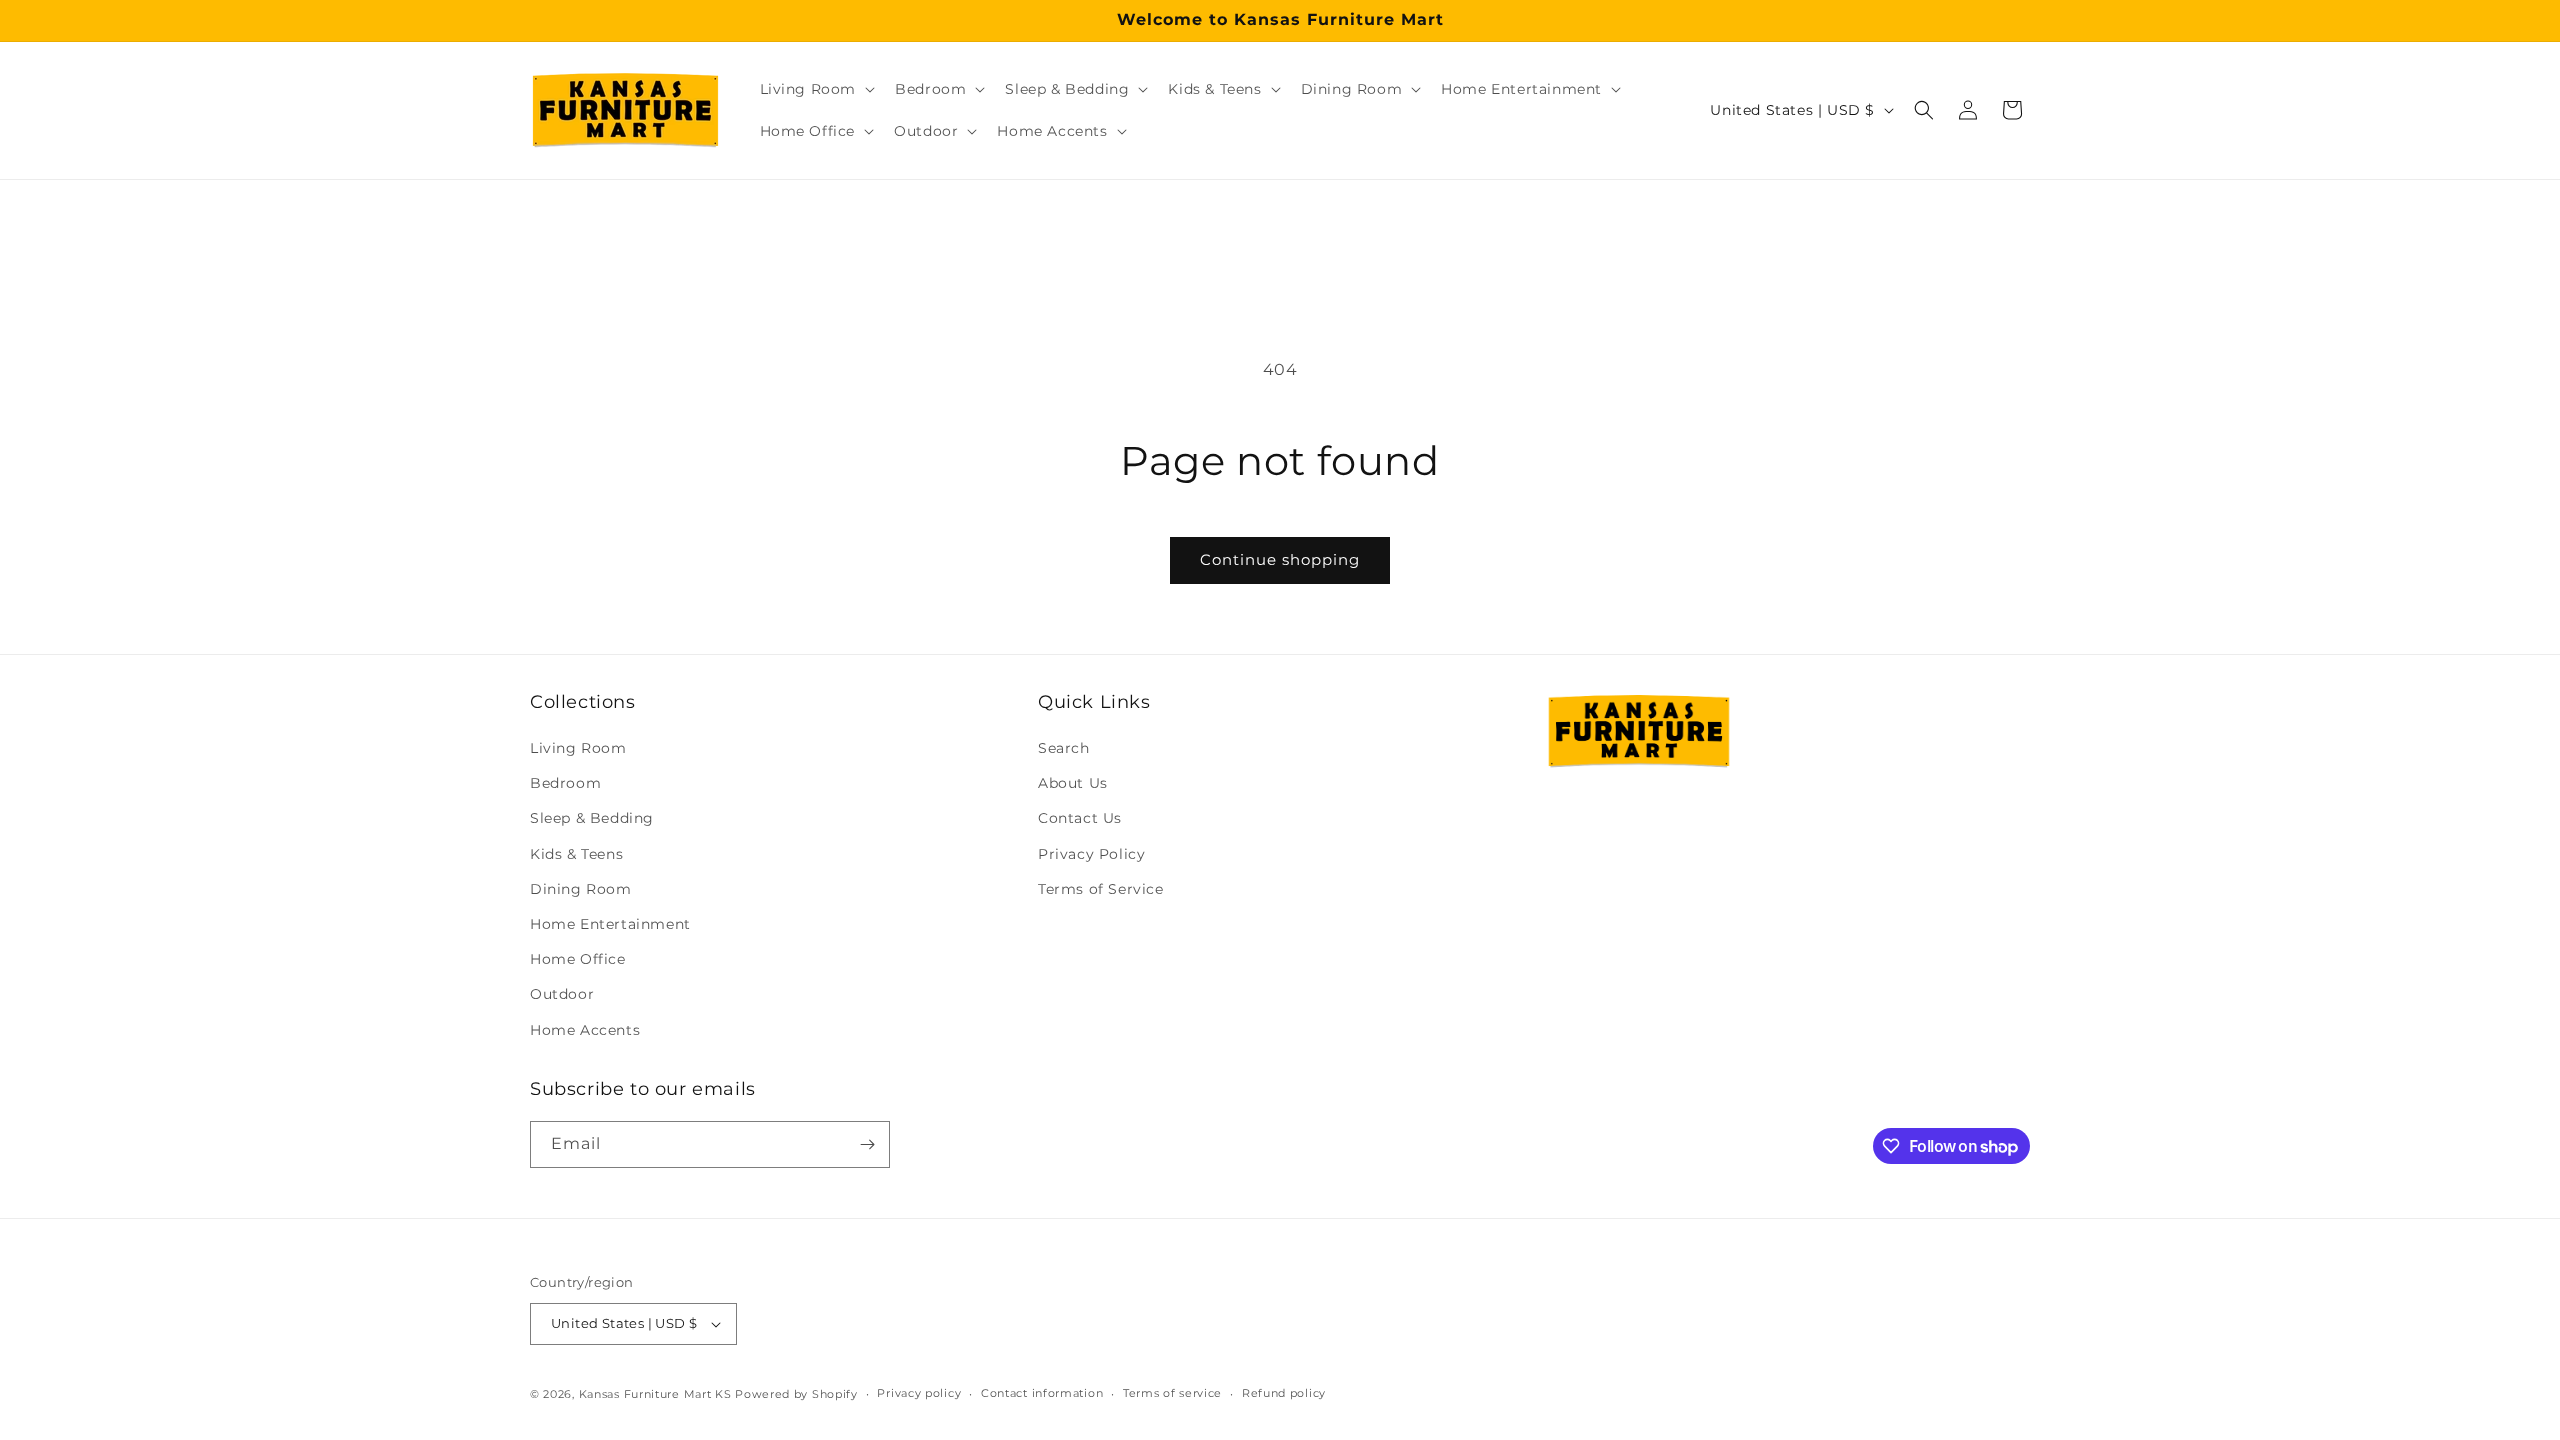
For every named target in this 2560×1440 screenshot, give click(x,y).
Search (1064, 748)
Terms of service (1172, 1393)
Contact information (1042, 1393)
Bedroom (565, 783)
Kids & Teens (576, 854)
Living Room (578, 748)
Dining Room (581, 889)
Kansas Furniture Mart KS (655, 1394)
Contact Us (1080, 818)
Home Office (578, 959)
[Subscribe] (867, 1144)
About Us (1073, 783)
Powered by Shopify (796, 1394)
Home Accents (585, 1030)
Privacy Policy (1091, 854)
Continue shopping (1280, 559)
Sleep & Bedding (592, 818)
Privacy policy (919, 1393)
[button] (816, 89)
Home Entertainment (610, 924)
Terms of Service (1101, 889)
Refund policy (1284, 1393)
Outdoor (562, 994)
